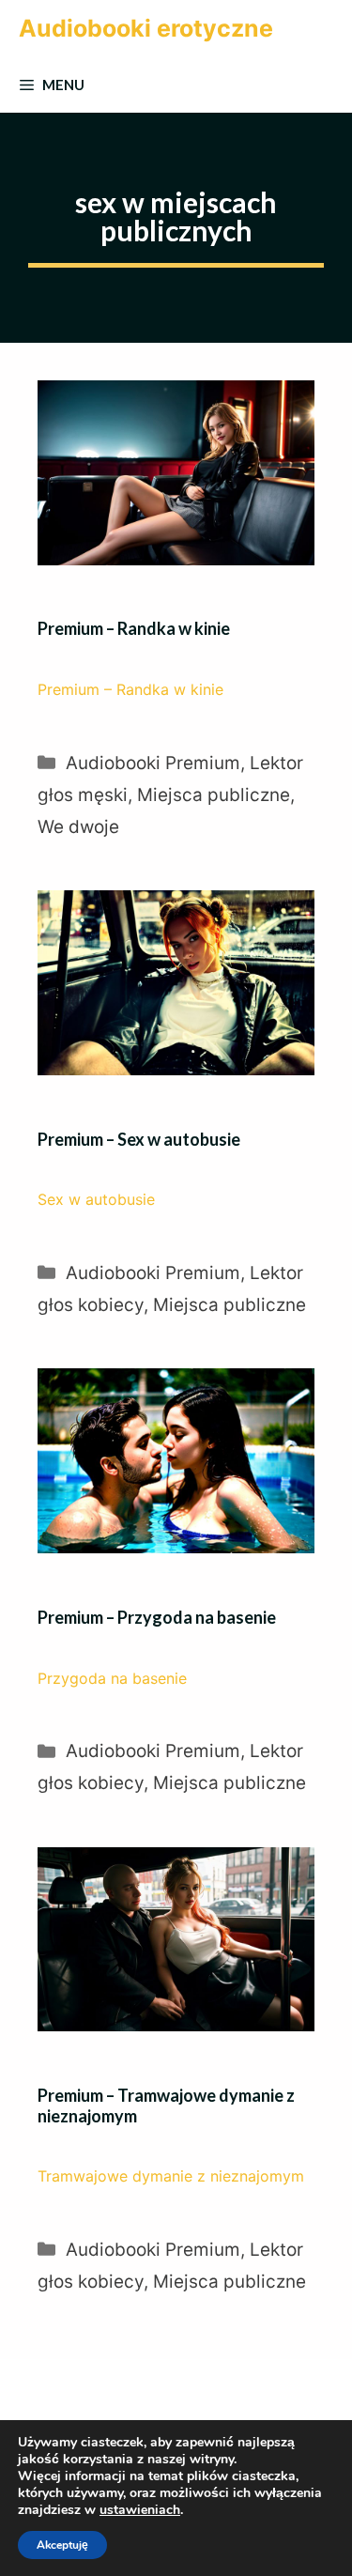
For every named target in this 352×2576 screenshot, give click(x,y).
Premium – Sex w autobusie (139, 1139)
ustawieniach (140, 2510)
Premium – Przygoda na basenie (157, 1617)
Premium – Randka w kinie (134, 628)
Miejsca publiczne (214, 795)
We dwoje (78, 827)
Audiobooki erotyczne (146, 28)
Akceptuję (62, 2545)
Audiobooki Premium (153, 763)
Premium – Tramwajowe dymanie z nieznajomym (166, 2106)
